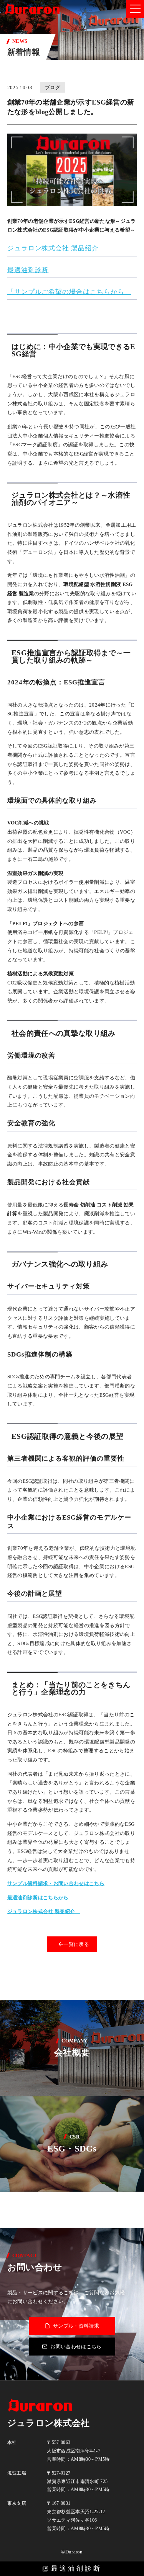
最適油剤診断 (76, 2569)
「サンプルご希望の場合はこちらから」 (69, 292)
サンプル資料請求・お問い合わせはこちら (56, 1883)
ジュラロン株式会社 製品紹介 (56, 248)
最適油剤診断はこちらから (38, 1898)
